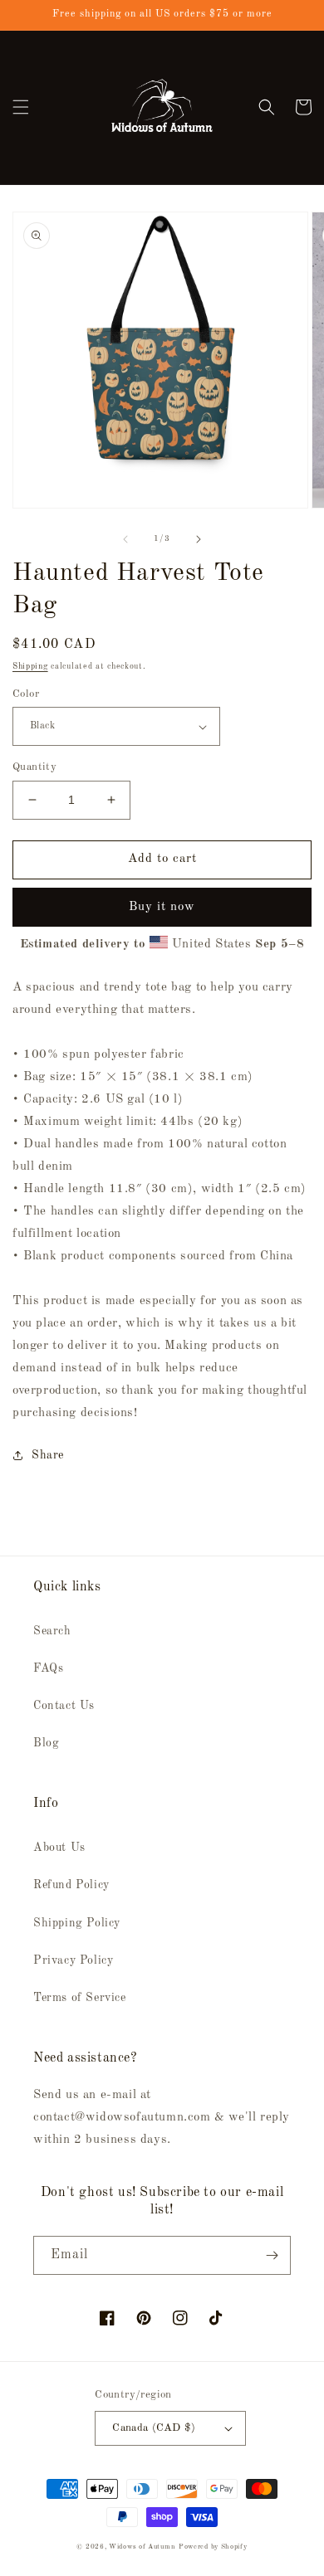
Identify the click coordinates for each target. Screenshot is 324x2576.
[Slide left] (125, 539)
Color (26, 694)
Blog (46, 1743)
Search (52, 1631)
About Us (59, 1848)
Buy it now (162, 907)
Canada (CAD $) (154, 2428)
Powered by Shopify (213, 2547)
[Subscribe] (272, 2255)
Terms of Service (80, 1998)
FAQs (48, 1668)
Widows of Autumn (142, 2547)
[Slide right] (199, 539)
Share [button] (48, 1455)
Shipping (30, 666)
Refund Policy (71, 1885)
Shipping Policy (77, 1923)
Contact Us (64, 1706)
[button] (21, 107)
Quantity (34, 767)
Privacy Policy (73, 1960)
